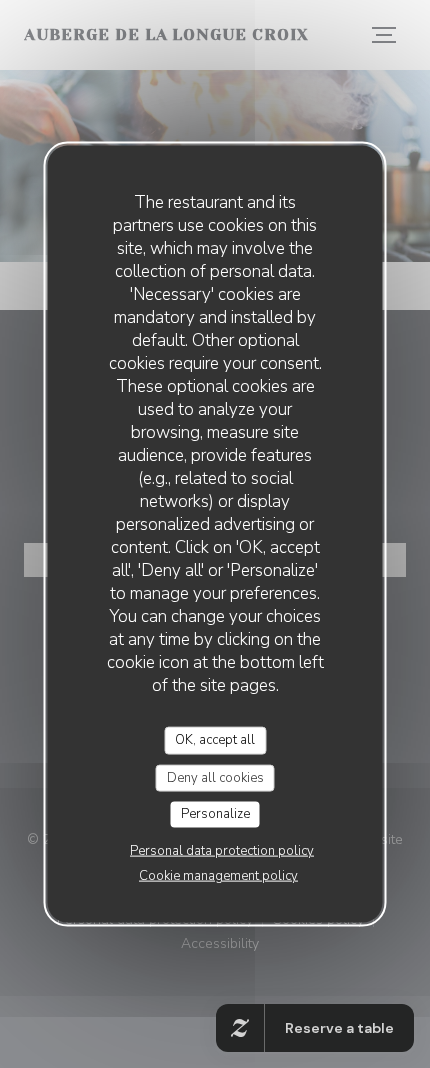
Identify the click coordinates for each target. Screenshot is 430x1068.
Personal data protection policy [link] (222, 850)
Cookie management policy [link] (218, 875)
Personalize (215, 814)
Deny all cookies (215, 777)
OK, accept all (215, 740)
